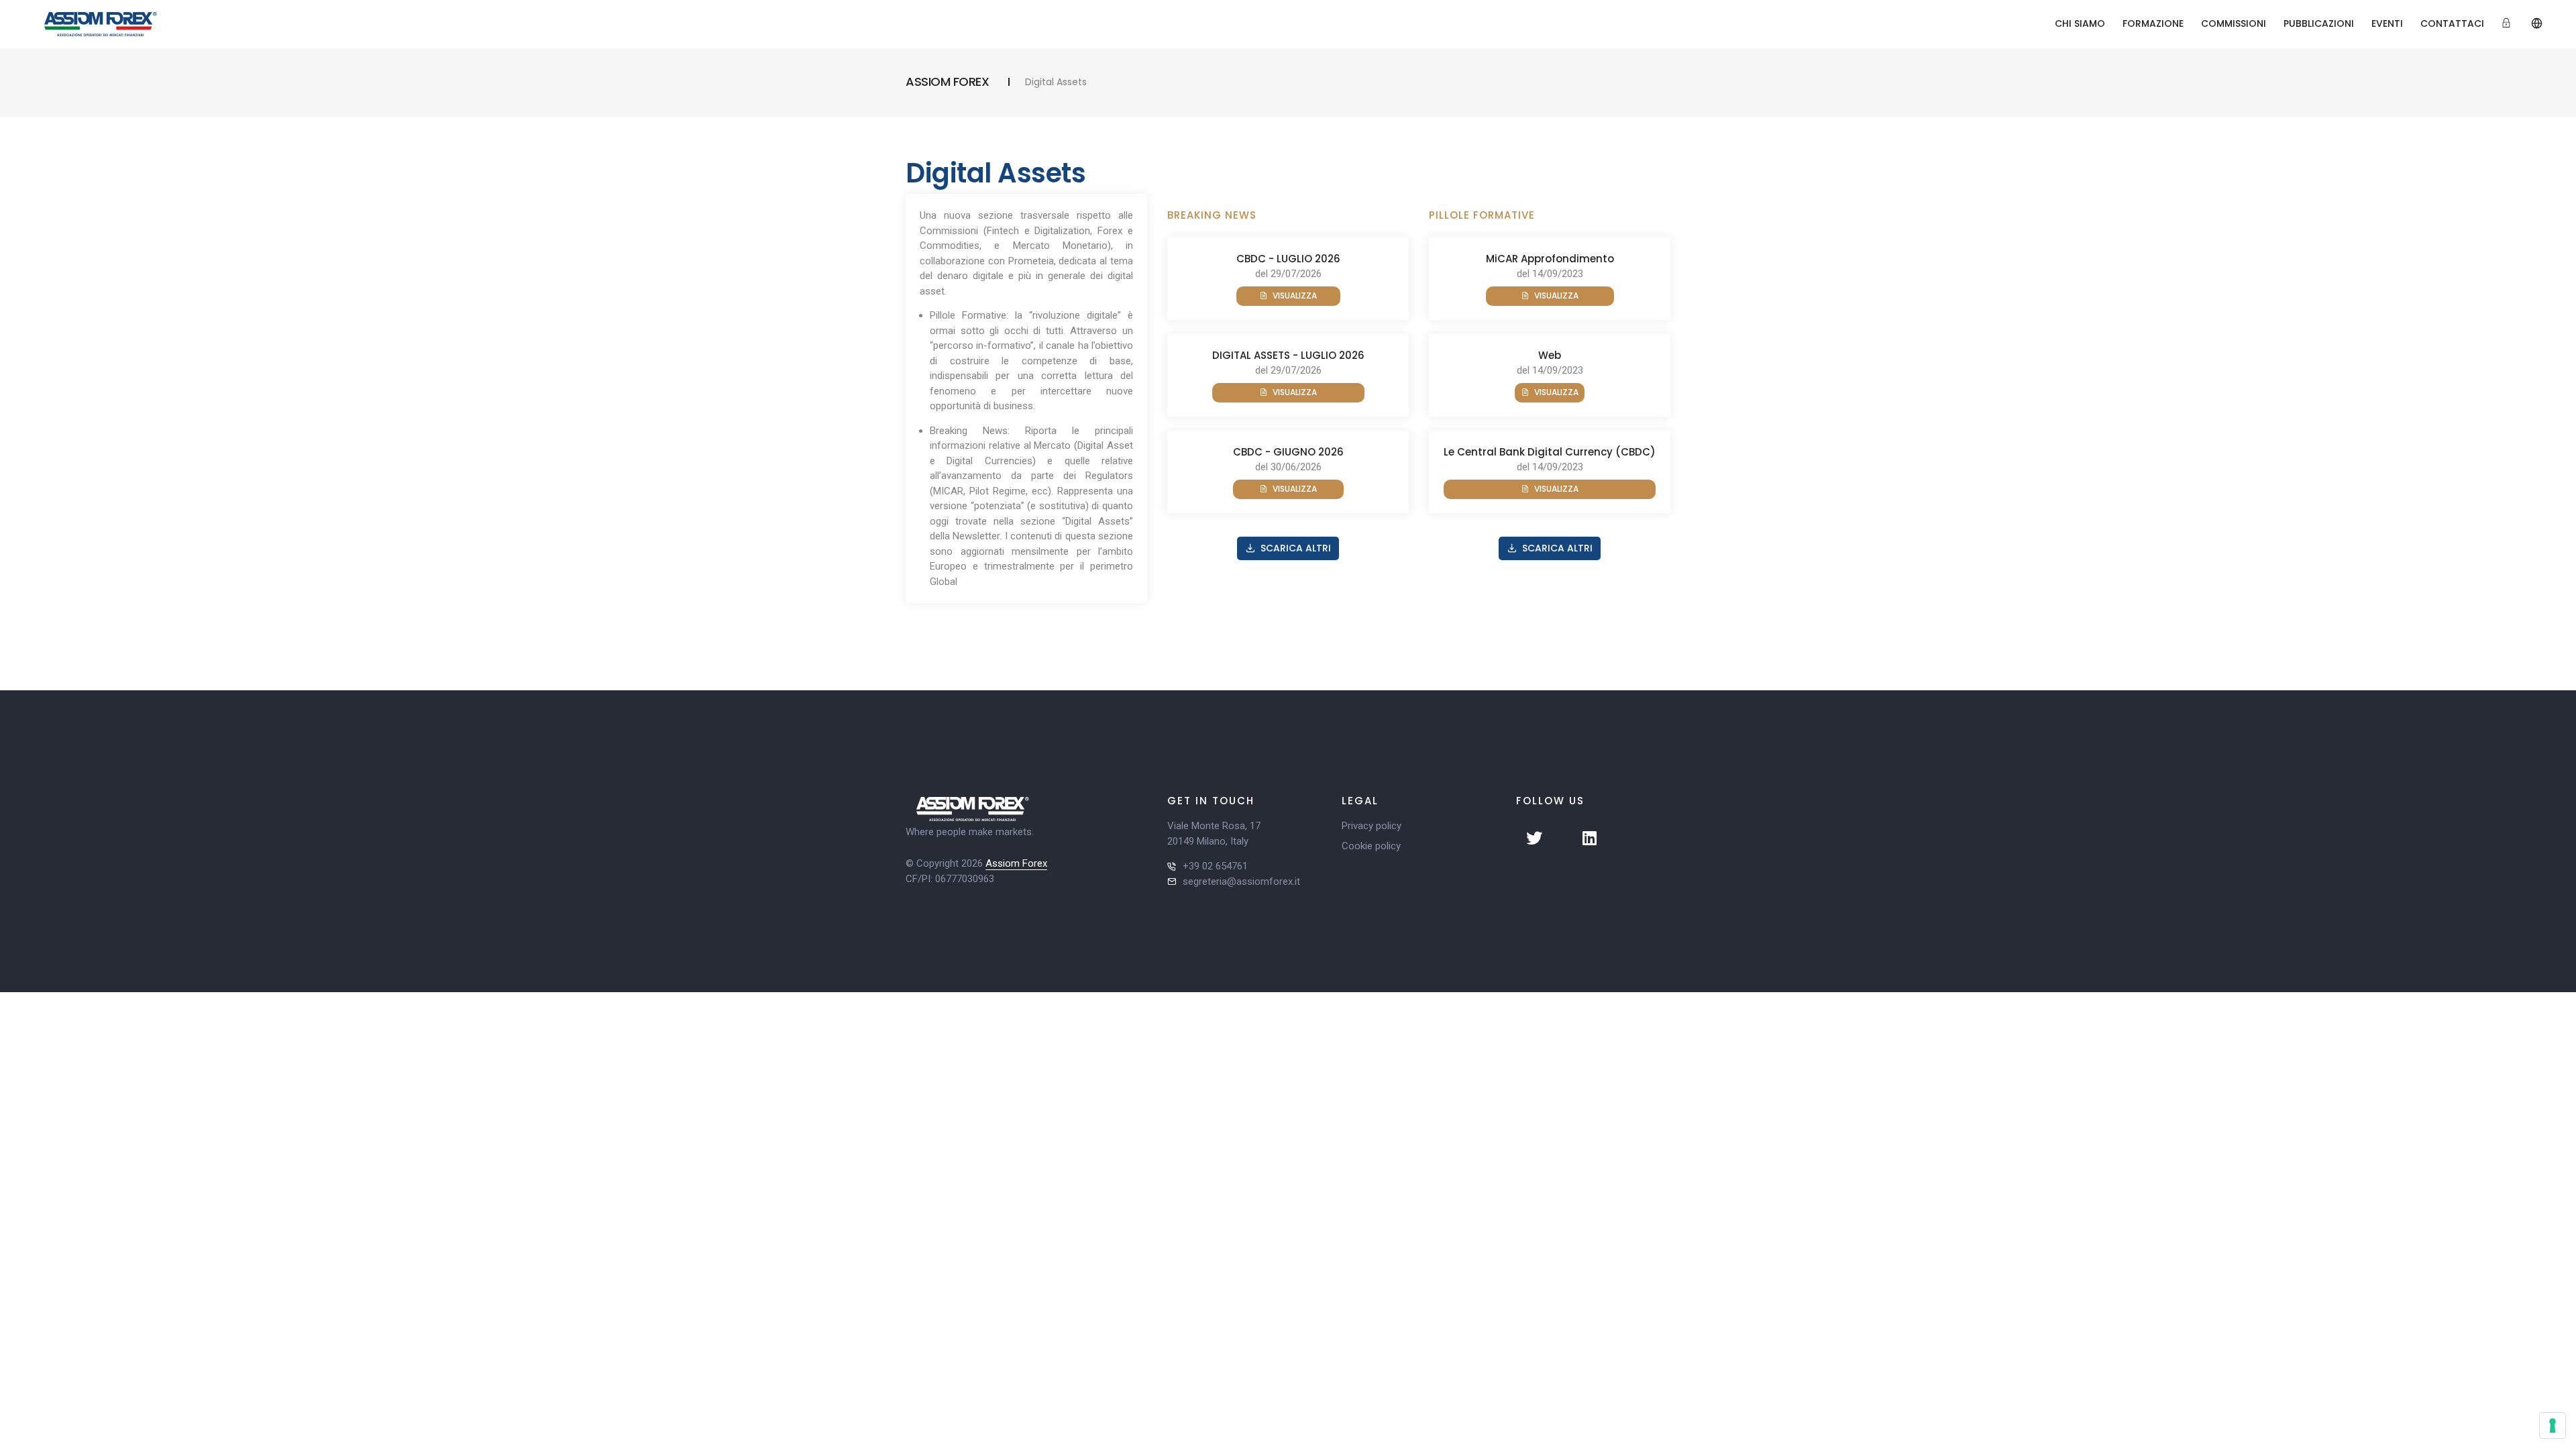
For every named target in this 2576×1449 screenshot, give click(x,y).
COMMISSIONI (2234, 23)
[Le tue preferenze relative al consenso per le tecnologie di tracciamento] (2553, 1426)
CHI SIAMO (2080, 23)
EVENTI (2387, 23)
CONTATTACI (2452, 23)
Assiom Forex (1016, 863)
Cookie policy (1371, 846)
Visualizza (1295, 296)
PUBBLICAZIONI (2319, 23)
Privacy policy (1372, 826)
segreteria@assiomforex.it (1241, 881)
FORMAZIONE (2153, 23)
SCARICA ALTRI (1296, 548)
